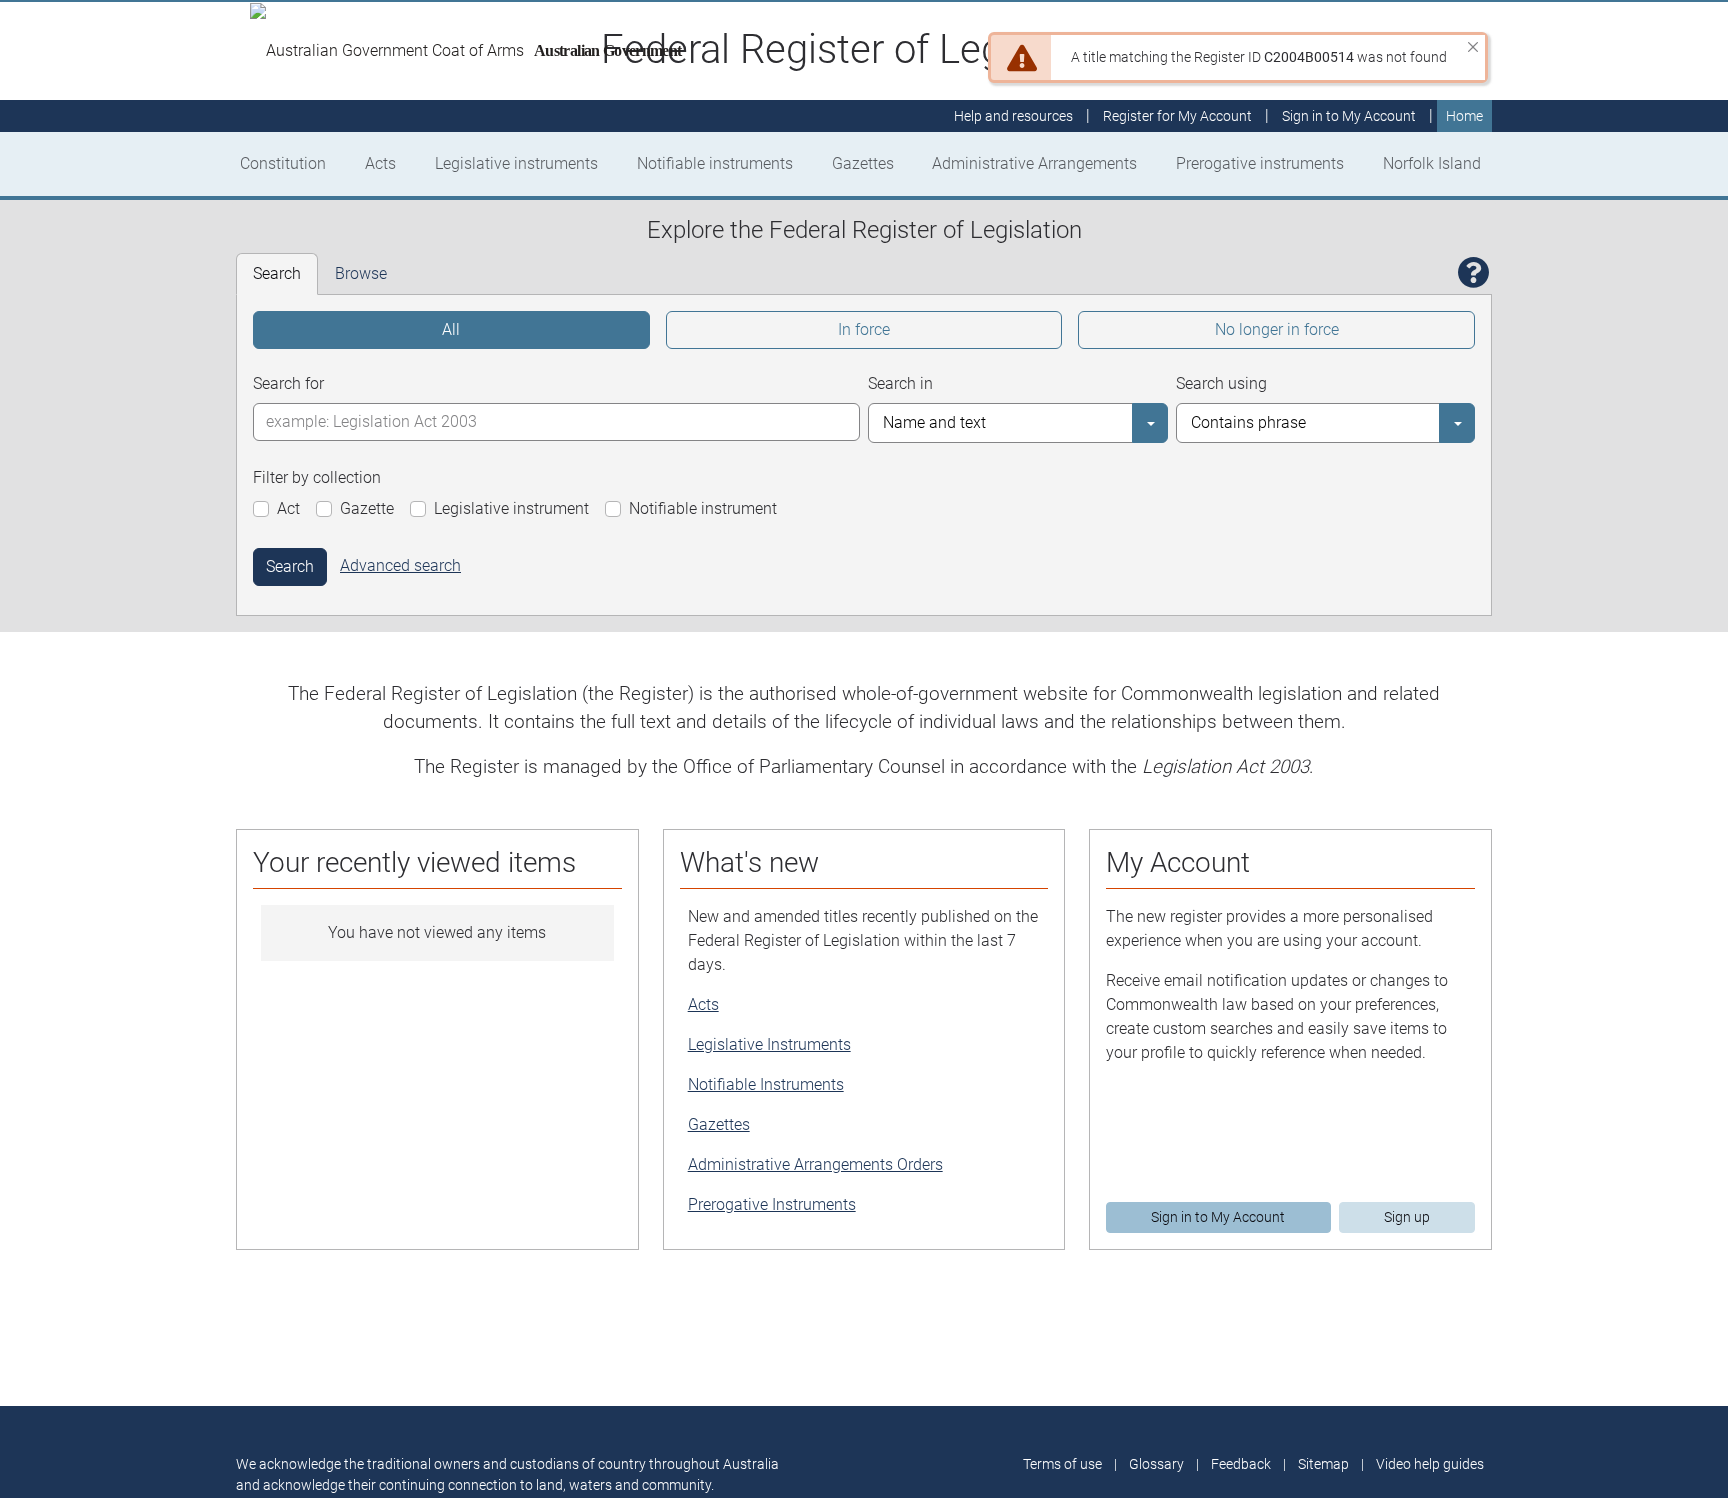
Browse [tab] (361, 273)
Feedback (1241, 1464)
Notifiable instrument (703, 508)
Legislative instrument (511, 508)
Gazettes (863, 163)
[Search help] (1474, 273)
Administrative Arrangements (1034, 163)
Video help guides (1430, 1464)
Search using (1221, 383)
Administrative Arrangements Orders (815, 1164)
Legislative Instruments (769, 1044)
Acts (380, 163)
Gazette (367, 508)
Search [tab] (277, 273)
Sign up (1407, 1217)
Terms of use (1062, 1464)
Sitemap (1323, 1464)
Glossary (1156, 1464)
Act (288, 508)
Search (290, 566)
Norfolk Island (1432, 163)
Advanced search (400, 565)
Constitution (283, 163)
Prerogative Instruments (772, 1204)
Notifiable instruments (715, 163)
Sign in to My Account (1218, 1217)
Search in (900, 383)
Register (1177, 116)
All (451, 329)
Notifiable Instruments (766, 1084)
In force (864, 329)
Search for (288, 383)
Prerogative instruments (1260, 163)
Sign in (1349, 116)
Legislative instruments (516, 163)
